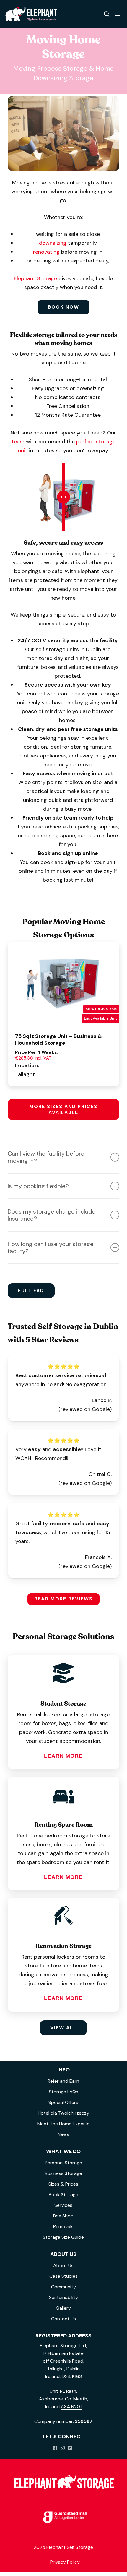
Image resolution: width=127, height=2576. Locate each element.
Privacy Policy (65, 2562)
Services (63, 2205)
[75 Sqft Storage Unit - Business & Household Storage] (63, 984)
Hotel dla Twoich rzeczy (63, 2113)
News (63, 2134)
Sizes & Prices (63, 2184)
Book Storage (63, 2195)
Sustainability (63, 2297)
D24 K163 (72, 2376)
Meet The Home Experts (63, 2124)
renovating (46, 252)
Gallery (63, 2308)
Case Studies (63, 2276)
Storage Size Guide (63, 2237)
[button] (118, 14)
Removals (63, 2227)
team (18, 442)
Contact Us (63, 2319)
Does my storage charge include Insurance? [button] (52, 1215)
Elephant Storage (35, 278)
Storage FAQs (63, 2092)
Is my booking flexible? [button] (38, 1186)
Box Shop (63, 2216)
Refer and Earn (63, 2081)
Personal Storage (63, 2163)
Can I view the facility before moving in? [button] (46, 1157)
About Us (63, 2266)
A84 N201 (71, 2407)
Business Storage (63, 2173)
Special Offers (63, 2102)
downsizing (53, 243)
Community (63, 2287)
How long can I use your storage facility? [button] (51, 1248)
